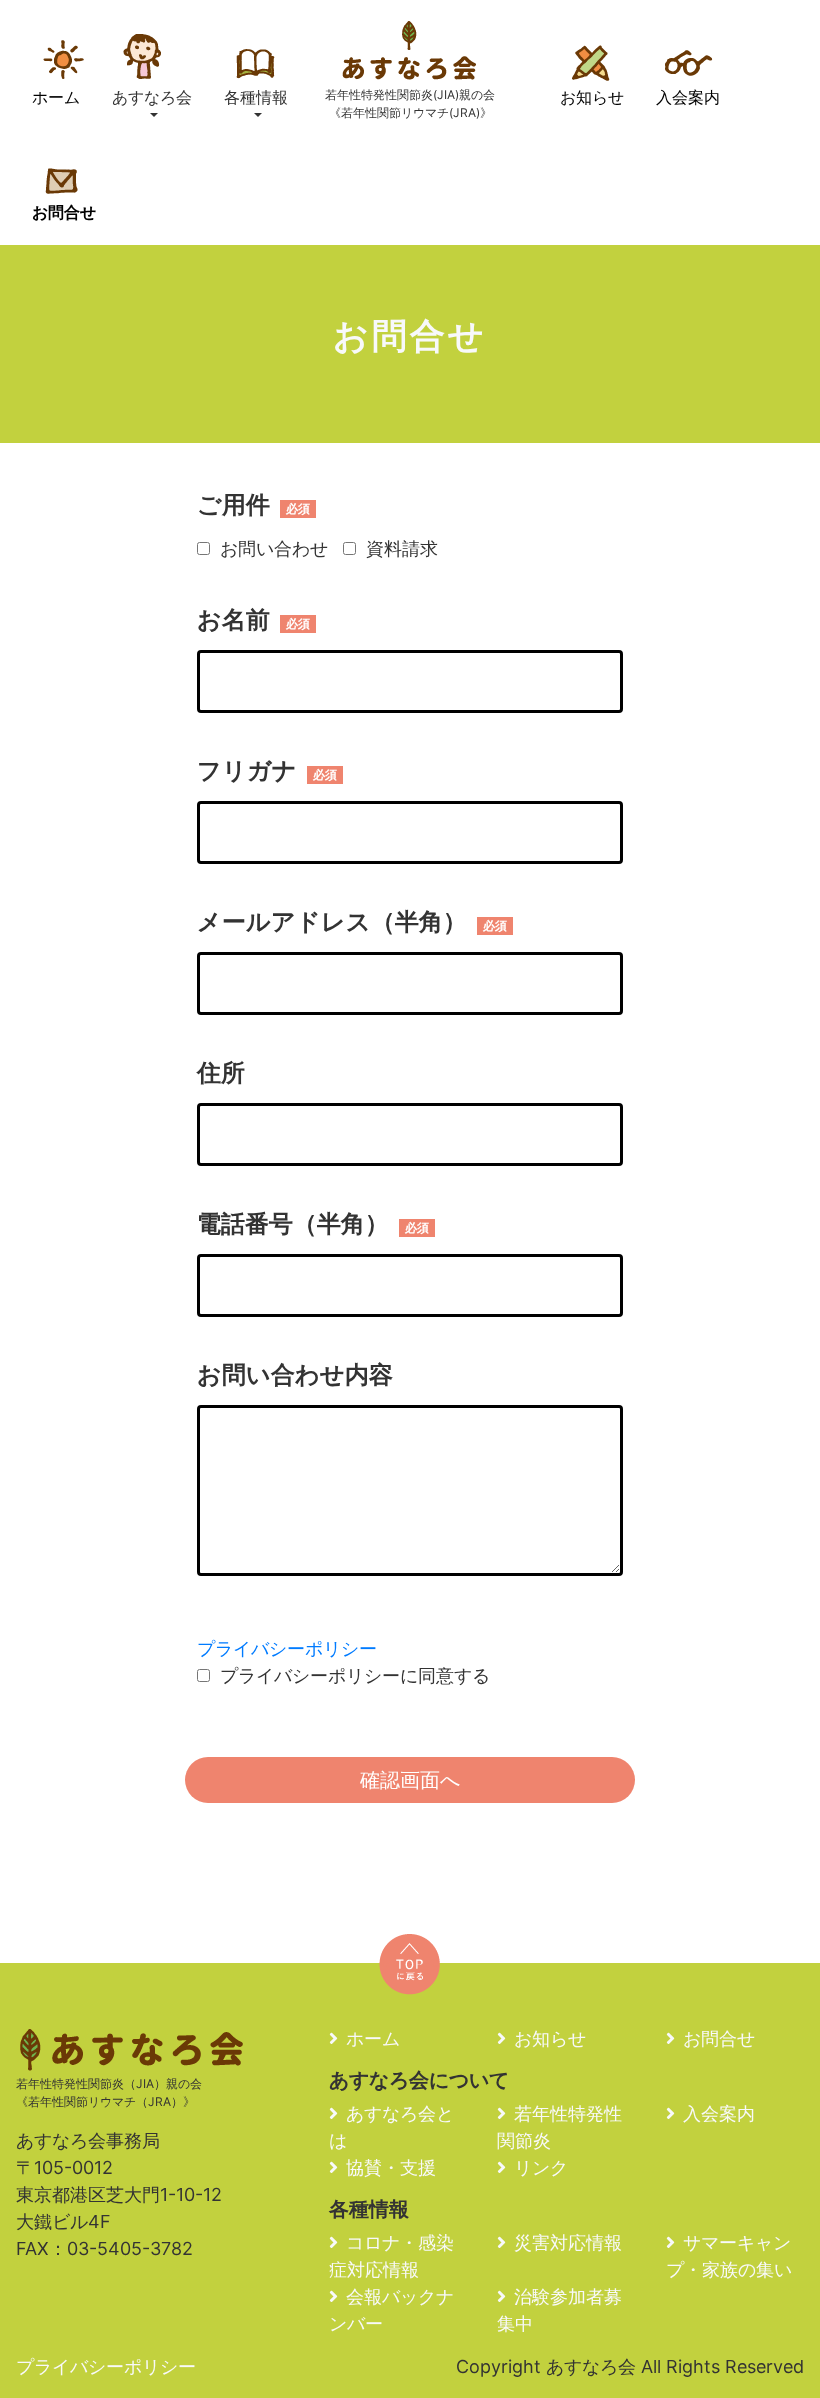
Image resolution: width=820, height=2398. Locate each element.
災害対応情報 (568, 2242)
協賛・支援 (391, 2167)
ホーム (56, 97)
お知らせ (592, 97)
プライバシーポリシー (287, 1648)
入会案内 (688, 97)
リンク (541, 2167)
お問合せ (64, 212)
